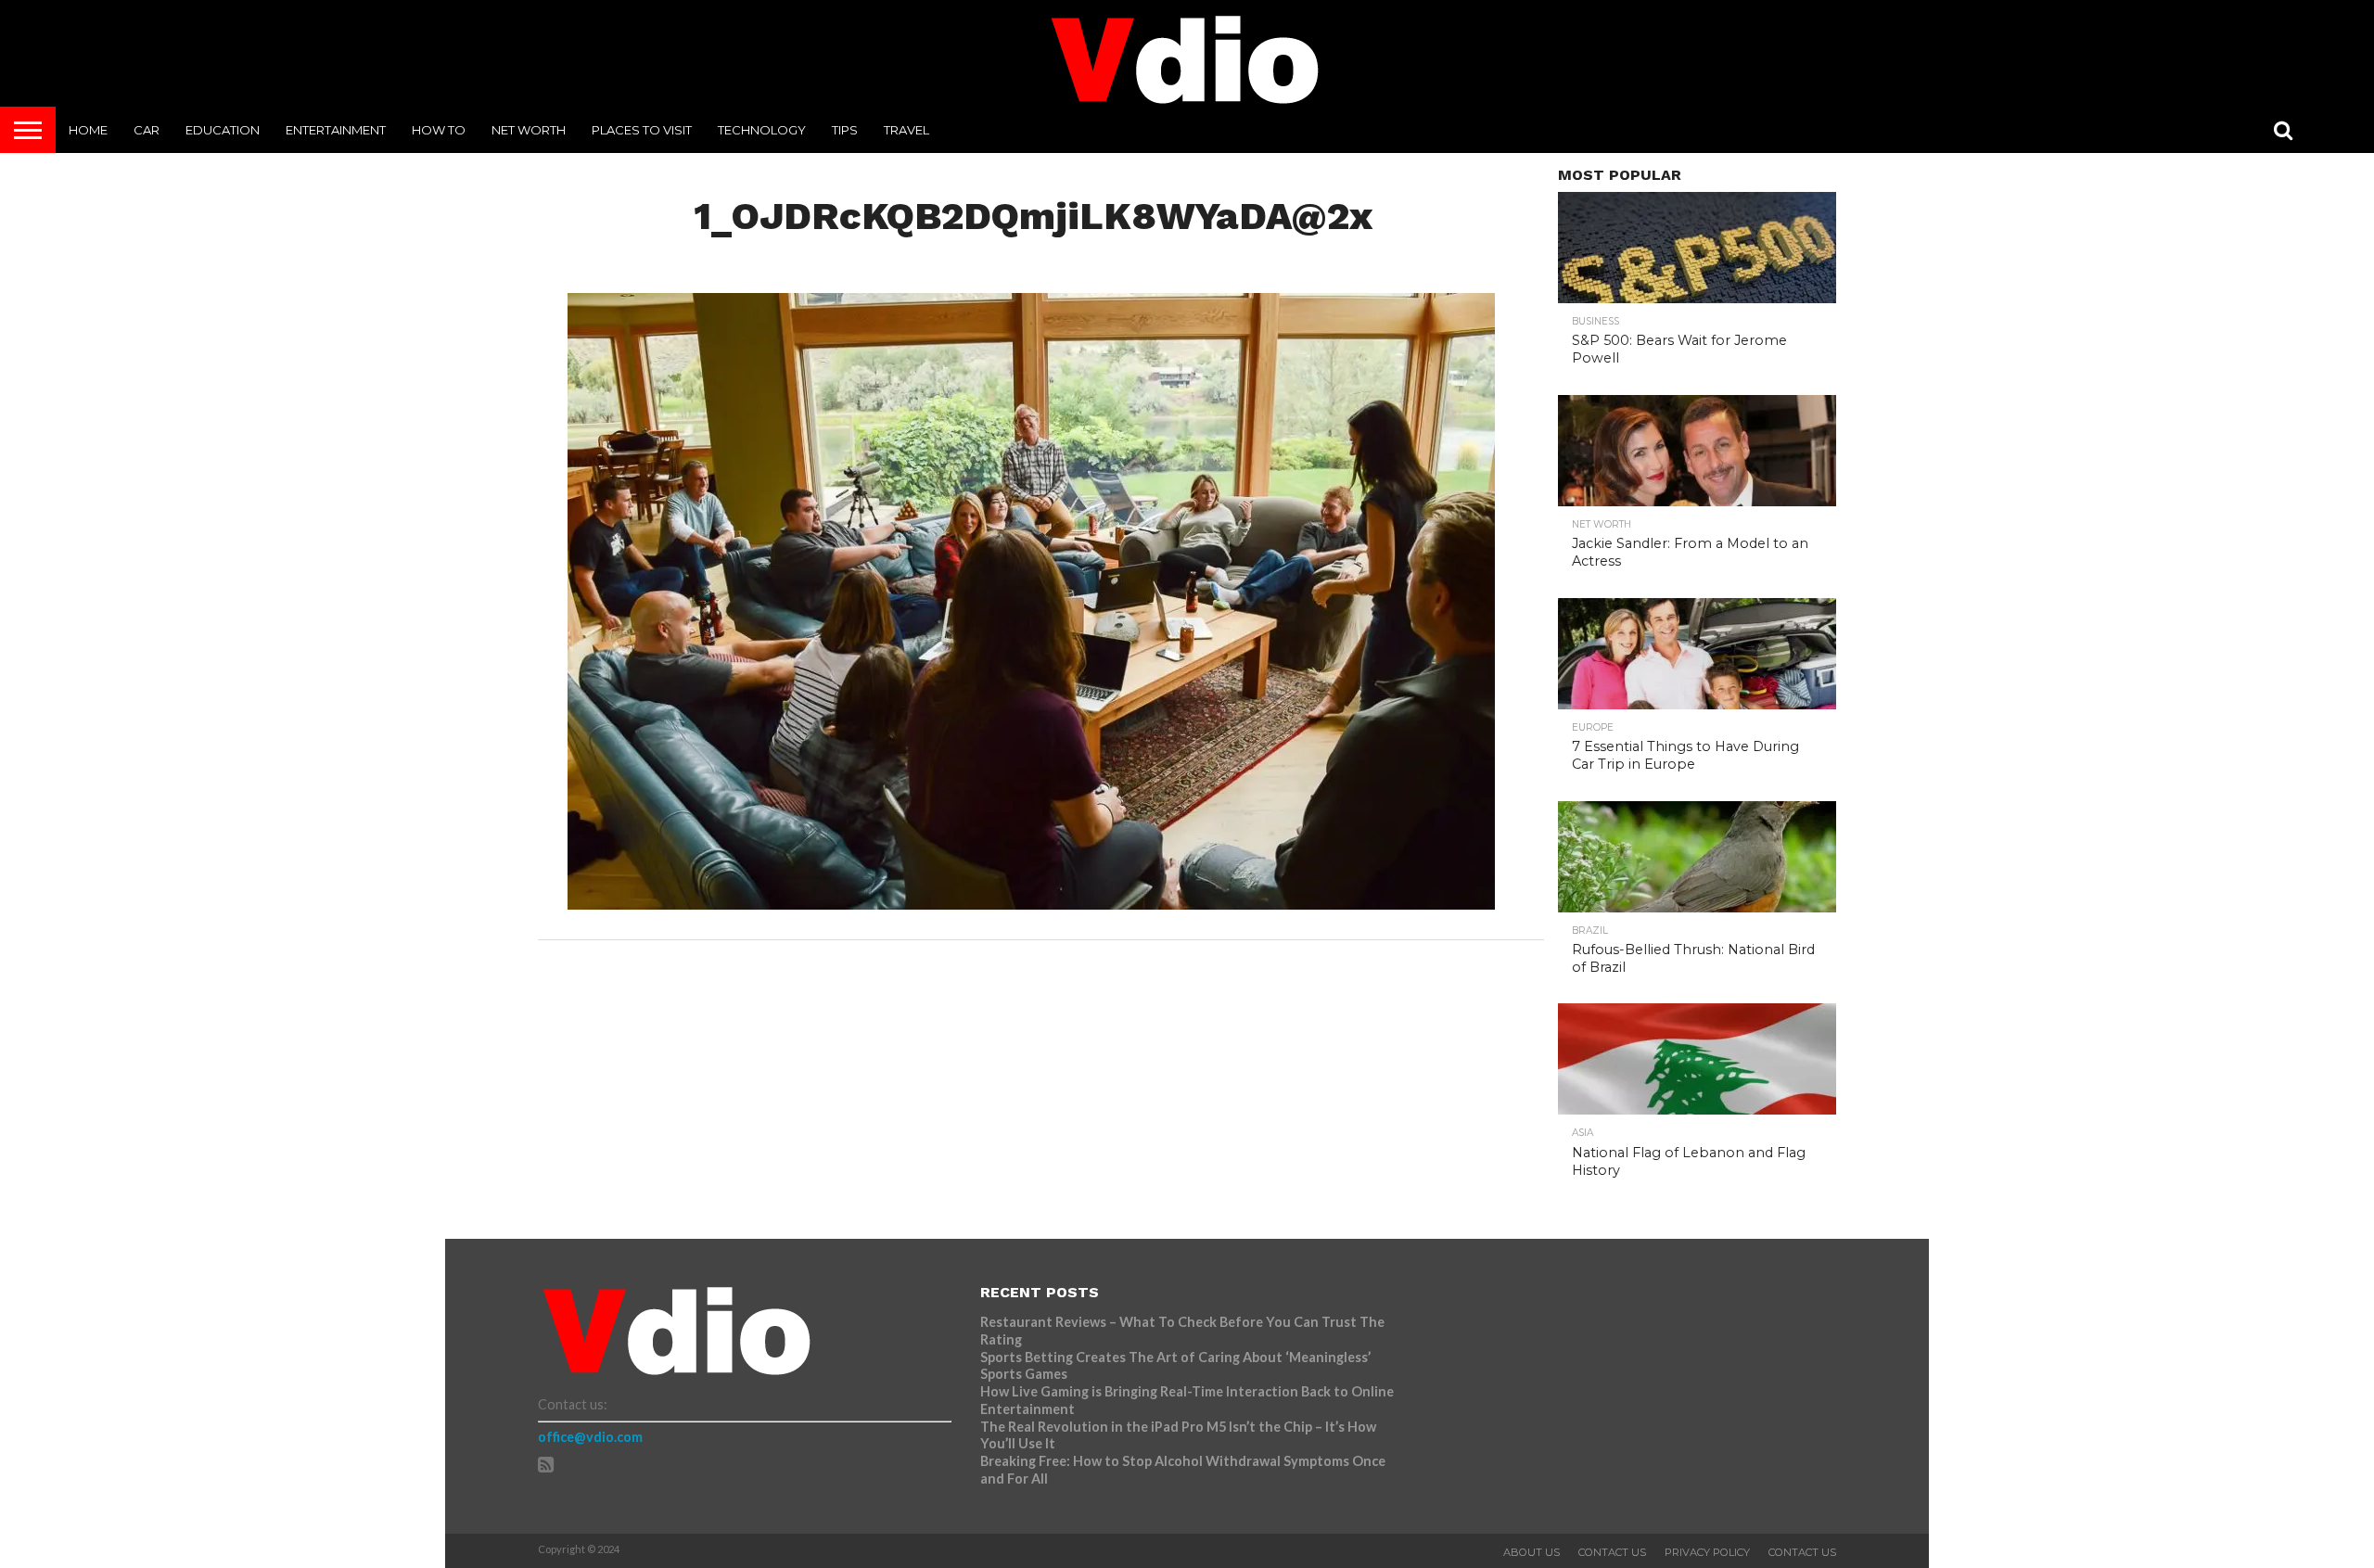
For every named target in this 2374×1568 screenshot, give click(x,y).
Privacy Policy (1707, 1552)
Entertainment (336, 130)
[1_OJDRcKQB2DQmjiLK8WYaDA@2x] (1031, 904)
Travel (906, 130)
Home (88, 130)
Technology (762, 130)
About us (1532, 1552)
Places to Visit (642, 130)
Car (147, 130)
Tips (845, 130)
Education (223, 130)
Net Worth (529, 130)
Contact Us (1612, 1552)
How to (439, 130)
